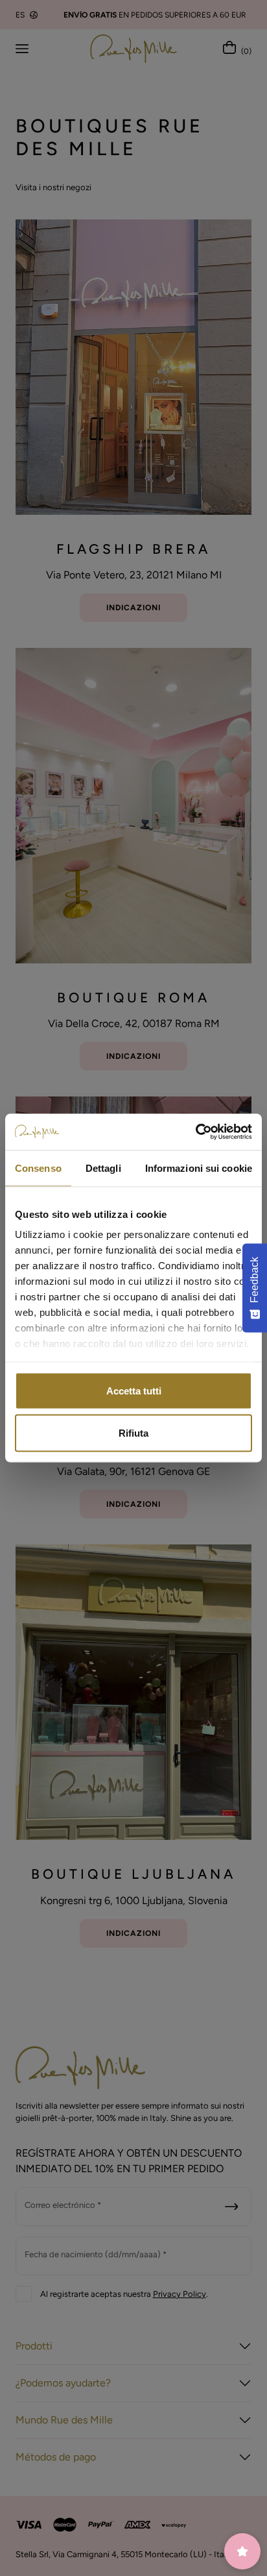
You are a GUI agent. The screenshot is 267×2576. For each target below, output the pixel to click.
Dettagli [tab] (103, 1168)
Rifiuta (133, 1433)
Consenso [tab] (38, 1168)
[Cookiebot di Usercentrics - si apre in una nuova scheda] (195, 1132)
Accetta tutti (134, 1390)
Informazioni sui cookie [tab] (199, 1168)
